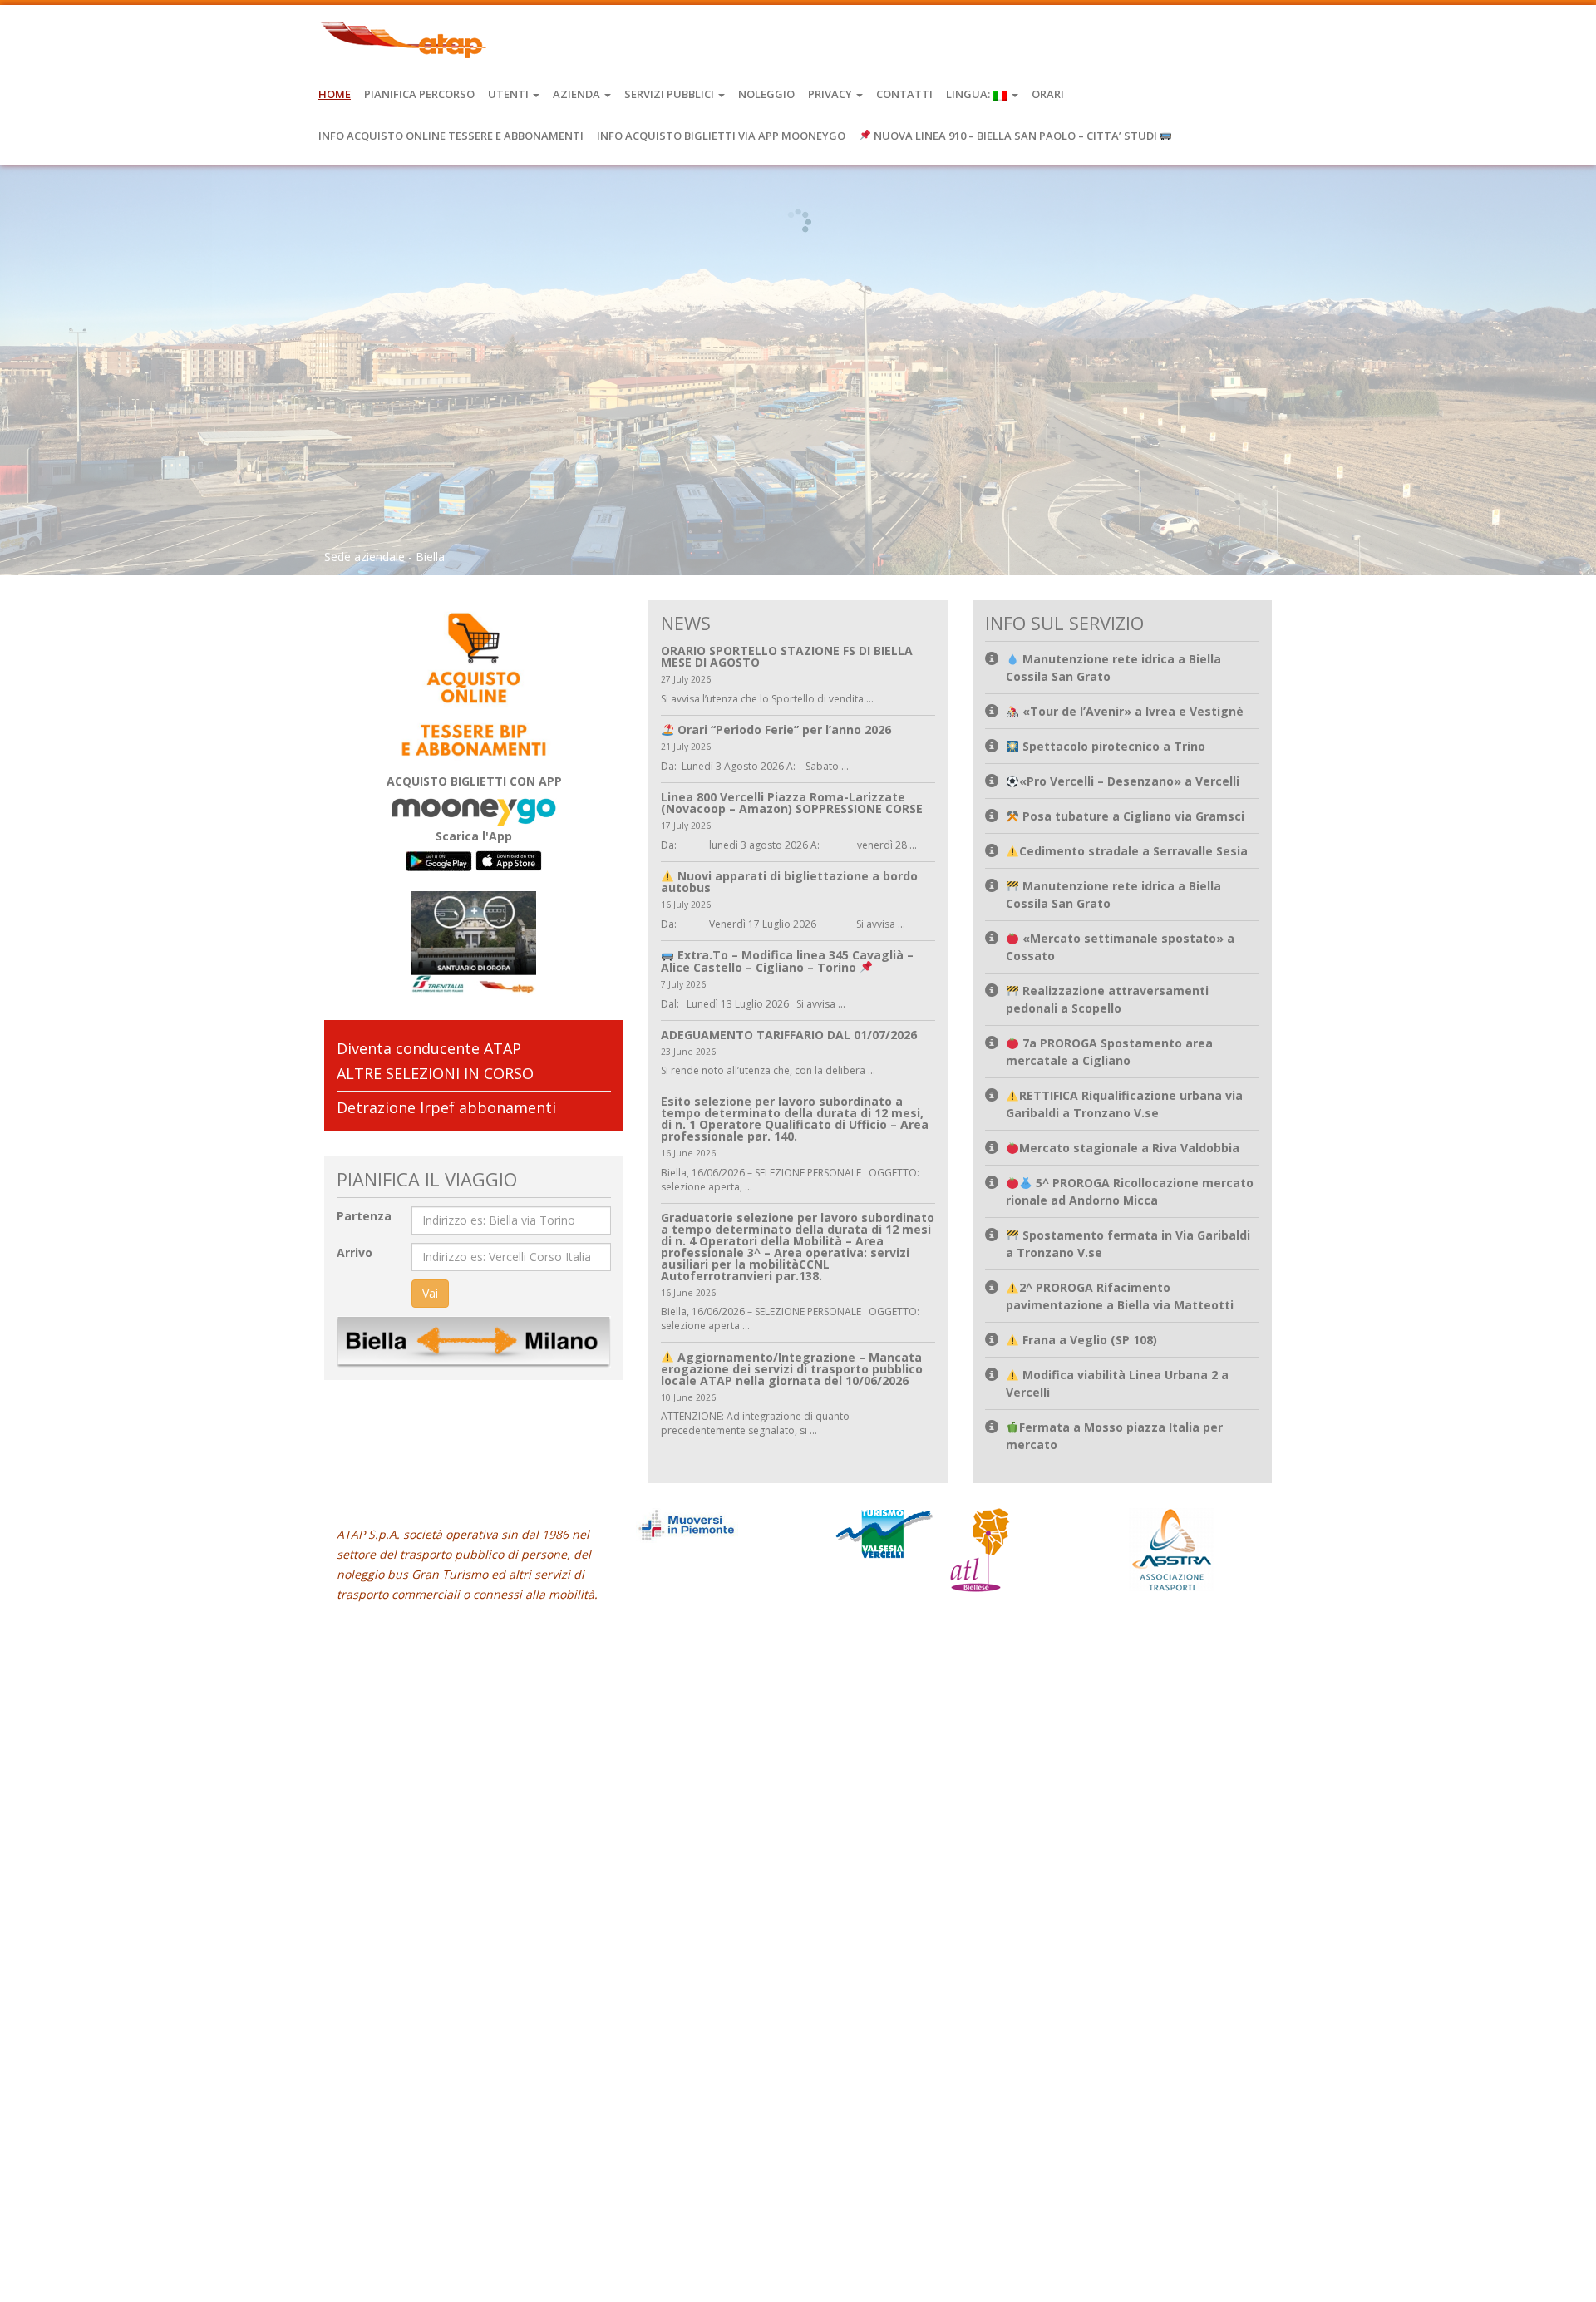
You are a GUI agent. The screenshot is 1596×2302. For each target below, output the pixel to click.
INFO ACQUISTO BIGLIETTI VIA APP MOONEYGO (721, 136)
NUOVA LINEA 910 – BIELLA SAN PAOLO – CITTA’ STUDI (1015, 136)
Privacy (831, 94)
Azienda (578, 94)
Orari (1048, 94)
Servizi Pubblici (670, 94)
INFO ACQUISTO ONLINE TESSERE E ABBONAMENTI (451, 136)
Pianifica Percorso (419, 94)
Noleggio (766, 94)
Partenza (364, 1216)
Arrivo (355, 1252)
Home (335, 94)
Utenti (510, 94)
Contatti (904, 94)
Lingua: (969, 94)
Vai (430, 1293)
